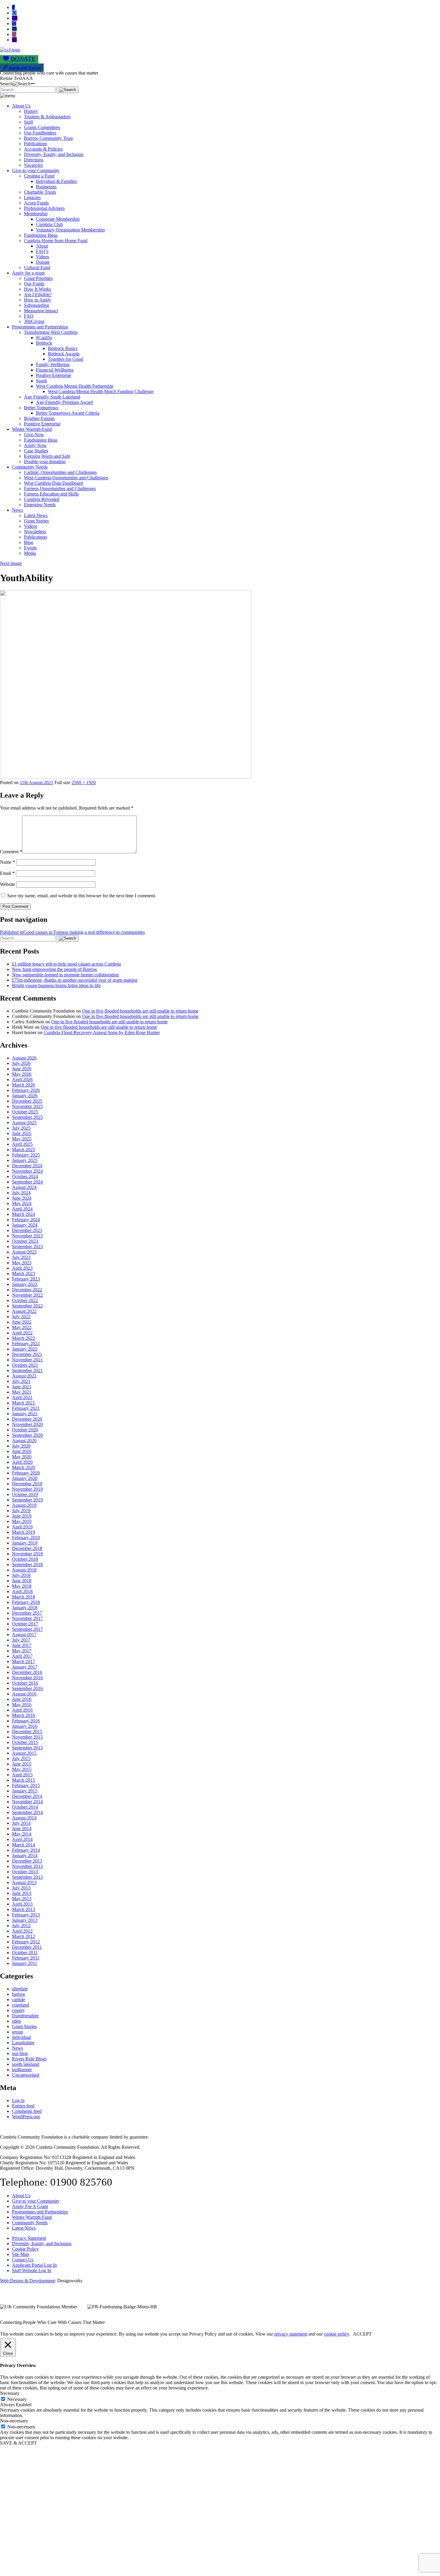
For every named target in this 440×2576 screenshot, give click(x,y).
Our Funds (34, 284)
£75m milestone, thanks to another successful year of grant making (75, 980)
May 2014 (22, 1834)
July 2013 (21, 1888)
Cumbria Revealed (42, 499)
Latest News (36, 515)
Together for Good (66, 359)
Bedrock (44, 343)
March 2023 (23, 1273)
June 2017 (22, 1645)
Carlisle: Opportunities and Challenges (60, 472)
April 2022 (22, 1333)
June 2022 (22, 1322)
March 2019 (23, 1532)
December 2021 (27, 1354)
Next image (11, 563)
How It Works (37, 289)
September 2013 (27, 1877)
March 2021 (23, 1403)
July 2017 (21, 1640)
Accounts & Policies (43, 149)
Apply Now (35, 445)
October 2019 (25, 1494)
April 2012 (22, 1931)
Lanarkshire (23, 2043)
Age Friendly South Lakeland (52, 397)
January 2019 (25, 1543)
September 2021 (27, 1370)
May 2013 (22, 1899)
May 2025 (22, 1139)
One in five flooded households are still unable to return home (140, 1011)
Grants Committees (42, 127)
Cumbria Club (49, 224)
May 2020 (22, 1457)
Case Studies (36, 451)
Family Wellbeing (53, 365)
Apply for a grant (28, 273)
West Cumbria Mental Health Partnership (75, 386)
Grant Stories (36, 521)
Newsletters (35, 532)
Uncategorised (26, 2075)
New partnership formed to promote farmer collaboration (65, 975)
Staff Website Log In (32, 2270)
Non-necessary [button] (14, 2421)
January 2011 (25, 1963)
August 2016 (24, 1694)
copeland (21, 2005)
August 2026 (24, 1058)
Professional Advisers (44, 208)
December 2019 (27, 1484)
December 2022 (27, 1290)
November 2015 (27, 1737)
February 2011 (26, 1958)
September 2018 (27, 1564)
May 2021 (22, 1392)
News (18, 510)
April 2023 (22, 1268)
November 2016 (27, 1678)
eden (16, 2021)
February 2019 (26, 1538)
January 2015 (25, 1791)
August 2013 (24, 1882)
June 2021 (22, 1387)
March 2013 (23, 1909)
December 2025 (27, 1101)
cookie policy (336, 2334)
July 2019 (21, 1511)
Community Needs (30, 467)
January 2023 (25, 1284)
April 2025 (22, 1144)
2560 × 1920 (84, 782)
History (31, 111)
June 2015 (22, 1764)
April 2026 (22, 1079)
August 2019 (24, 1505)
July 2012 (21, 1926)
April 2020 (22, 1462)
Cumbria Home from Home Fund (56, 241)
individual (21, 2037)
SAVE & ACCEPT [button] (18, 2443)
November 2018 (27, 1554)
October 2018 (25, 1559)
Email (7, 873)
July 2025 (21, 1128)
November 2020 (27, 1424)
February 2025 (26, 1155)
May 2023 (22, 1263)
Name (7, 862)
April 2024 (22, 1209)
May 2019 (22, 1521)
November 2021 (27, 1360)
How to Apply (38, 300)
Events (30, 548)
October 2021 (25, 1365)
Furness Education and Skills (51, 494)
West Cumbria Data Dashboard (53, 483)
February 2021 (26, 1408)
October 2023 (25, 1241)
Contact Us (23, 2260)
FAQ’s (42, 251)
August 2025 (24, 1123)
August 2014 (24, 1818)
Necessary (17, 2399)
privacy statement (291, 2334)
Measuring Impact (41, 311)
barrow (19, 1994)
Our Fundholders (40, 133)
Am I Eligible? (38, 294)
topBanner (22, 2070)
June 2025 (22, 1133)
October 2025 (25, 1112)
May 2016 (22, 1705)
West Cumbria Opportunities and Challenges (66, 478)
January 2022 (25, 1349)
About (42, 246)
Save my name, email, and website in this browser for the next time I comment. (82, 896)
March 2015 (23, 1780)
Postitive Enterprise (42, 424)
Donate (43, 262)
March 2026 (23, 1085)
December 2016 (27, 1672)
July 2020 (21, 1446)
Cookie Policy (25, 2249)
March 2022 (23, 1338)
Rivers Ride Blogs (29, 2059)
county (18, 2010)
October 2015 (25, 1742)
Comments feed (27, 2111)
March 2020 (23, 1467)
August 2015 (24, 1753)
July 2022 (21, 1317)
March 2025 (23, 1150)
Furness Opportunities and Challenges (60, 488)
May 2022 (22, 1327)
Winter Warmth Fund (32, 429)
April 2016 (22, 1710)
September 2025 (27, 1117)
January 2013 (25, 1920)
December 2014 (27, 1796)
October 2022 (25, 1300)
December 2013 (27, 1861)
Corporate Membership (58, 219)
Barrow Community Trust (48, 138)
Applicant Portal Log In (34, 2265)
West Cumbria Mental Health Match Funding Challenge (101, 391)
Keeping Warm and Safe (47, 456)
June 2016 (22, 1699)
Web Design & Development (27, 2281)
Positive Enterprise (54, 375)
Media (30, 553)
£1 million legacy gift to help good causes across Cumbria (66, 964)
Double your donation (45, 462)
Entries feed (23, 2106)
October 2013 (25, 1872)
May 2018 (22, 1586)
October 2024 (25, 1176)
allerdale (20, 1989)
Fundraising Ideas (41, 235)
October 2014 (25, 1807)
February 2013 (26, 1915)
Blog (29, 542)
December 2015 (27, 1732)
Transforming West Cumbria (51, 332)
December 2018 (27, 1548)
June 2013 (22, 1893)
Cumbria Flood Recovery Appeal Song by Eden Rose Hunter (102, 1032)
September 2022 (27, 1306)
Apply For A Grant (30, 2206)
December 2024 (27, 1166)
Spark (41, 381)
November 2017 (27, 1618)
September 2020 (27, 1435)
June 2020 (22, 1451)
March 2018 (23, 1597)
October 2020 (25, 1430)
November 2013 (27, 1866)
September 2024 (27, 1182)
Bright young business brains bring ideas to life (56, 985)
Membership (36, 214)
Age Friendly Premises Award (64, 402)
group (18, 2032)
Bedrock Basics (63, 348)
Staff (28, 122)
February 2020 (26, 1473)
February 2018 (26, 1602)
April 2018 (22, 1591)
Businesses (46, 187)
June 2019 (22, 1516)
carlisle (19, 2000)
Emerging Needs (40, 505)
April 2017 (22, 1656)
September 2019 (27, 1500)
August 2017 (24, 1635)
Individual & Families (56, 181)
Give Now (34, 435)
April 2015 (22, 1775)
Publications (35, 144)
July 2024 (21, 1193)
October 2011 (25, 1953)
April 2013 (22, 1904)
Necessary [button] (10, 2393)
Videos (43, 257)
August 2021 (24, 1376)
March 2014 (23, 1845)
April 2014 (22, 1839)
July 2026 (21, 1063)
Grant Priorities (38, 278)
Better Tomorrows (41, 408)
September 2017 (27, 1629)
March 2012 (23, 1936)
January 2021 (25, 1414)
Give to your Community (36, 171)
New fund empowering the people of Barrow (55, 969)
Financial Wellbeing (55, 370)
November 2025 (27, 1106)
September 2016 (27, 1688)
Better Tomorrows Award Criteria (68, 413)
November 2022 (27, 1295)
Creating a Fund (39, 176)
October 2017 (25, 1624)
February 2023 (26, 1279)
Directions (34, 160)
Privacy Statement (29, 2238)
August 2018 (24, 1570)
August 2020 (24, 1441)
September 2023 (27, 1247)
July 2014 (21, 1823)
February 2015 (26, 1785)
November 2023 (27, 1236)
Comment (11, 852)
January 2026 (25, 1096)
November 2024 (27, 1171)
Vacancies (33, 165)
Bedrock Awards (64, 354)
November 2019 (27, 1489)
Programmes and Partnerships (40, 327)
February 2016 (26, 1721)
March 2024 (23, 1214)
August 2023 (24, 1252)
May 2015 (22, 1769)
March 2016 (23, 1715)
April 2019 (22, 1527)
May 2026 (22, 1074)
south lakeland (26, 2064)
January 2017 (25, 1667)
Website (7, 884)
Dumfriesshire (25, 2016)
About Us (21, 106)
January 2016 (25, 1726)
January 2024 (25, 1225)
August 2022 (24, 1311)
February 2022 (26, 1344)
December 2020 (27, 1419)
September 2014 (27, 1812)
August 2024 (24, 1187)
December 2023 (27, 1230)
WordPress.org (26, 2117)
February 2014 (26, 1850)
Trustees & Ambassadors (47, 117)
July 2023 (21, 1257)
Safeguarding (37, 305)
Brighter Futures (39, 418)
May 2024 (22, 1203)
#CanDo (44, 338)
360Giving (34, 321)
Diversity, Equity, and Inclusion (54, 154)
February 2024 (26, 1220)
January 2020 (25, 1478)
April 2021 (22, 1397)
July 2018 (21, 1575)
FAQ (29, 316)
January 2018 (25, 1608)
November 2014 (27, 1802)
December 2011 (27, 1947)
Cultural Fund (37, 268)
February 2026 (26, 1090)
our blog (20, 2053)
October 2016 (25, 1683)
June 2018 (22, 1581)
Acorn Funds (36, 203)
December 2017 (27, 1613)
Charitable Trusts (40, 192)
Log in (18, 2100)
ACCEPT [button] (362, 2334)
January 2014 (25, 1856)
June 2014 (22, 1829)
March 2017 (23, 1661)
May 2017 (22, 1651)
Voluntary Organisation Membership (70, 230)
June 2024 (22, 1198)
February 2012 (26, 1942)
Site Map (21, 2254)
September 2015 (27, 1748)
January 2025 (25, 1160)
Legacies (32, 197)
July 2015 (21, 1759)
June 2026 (22, 1069)
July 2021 (21, 1381)
